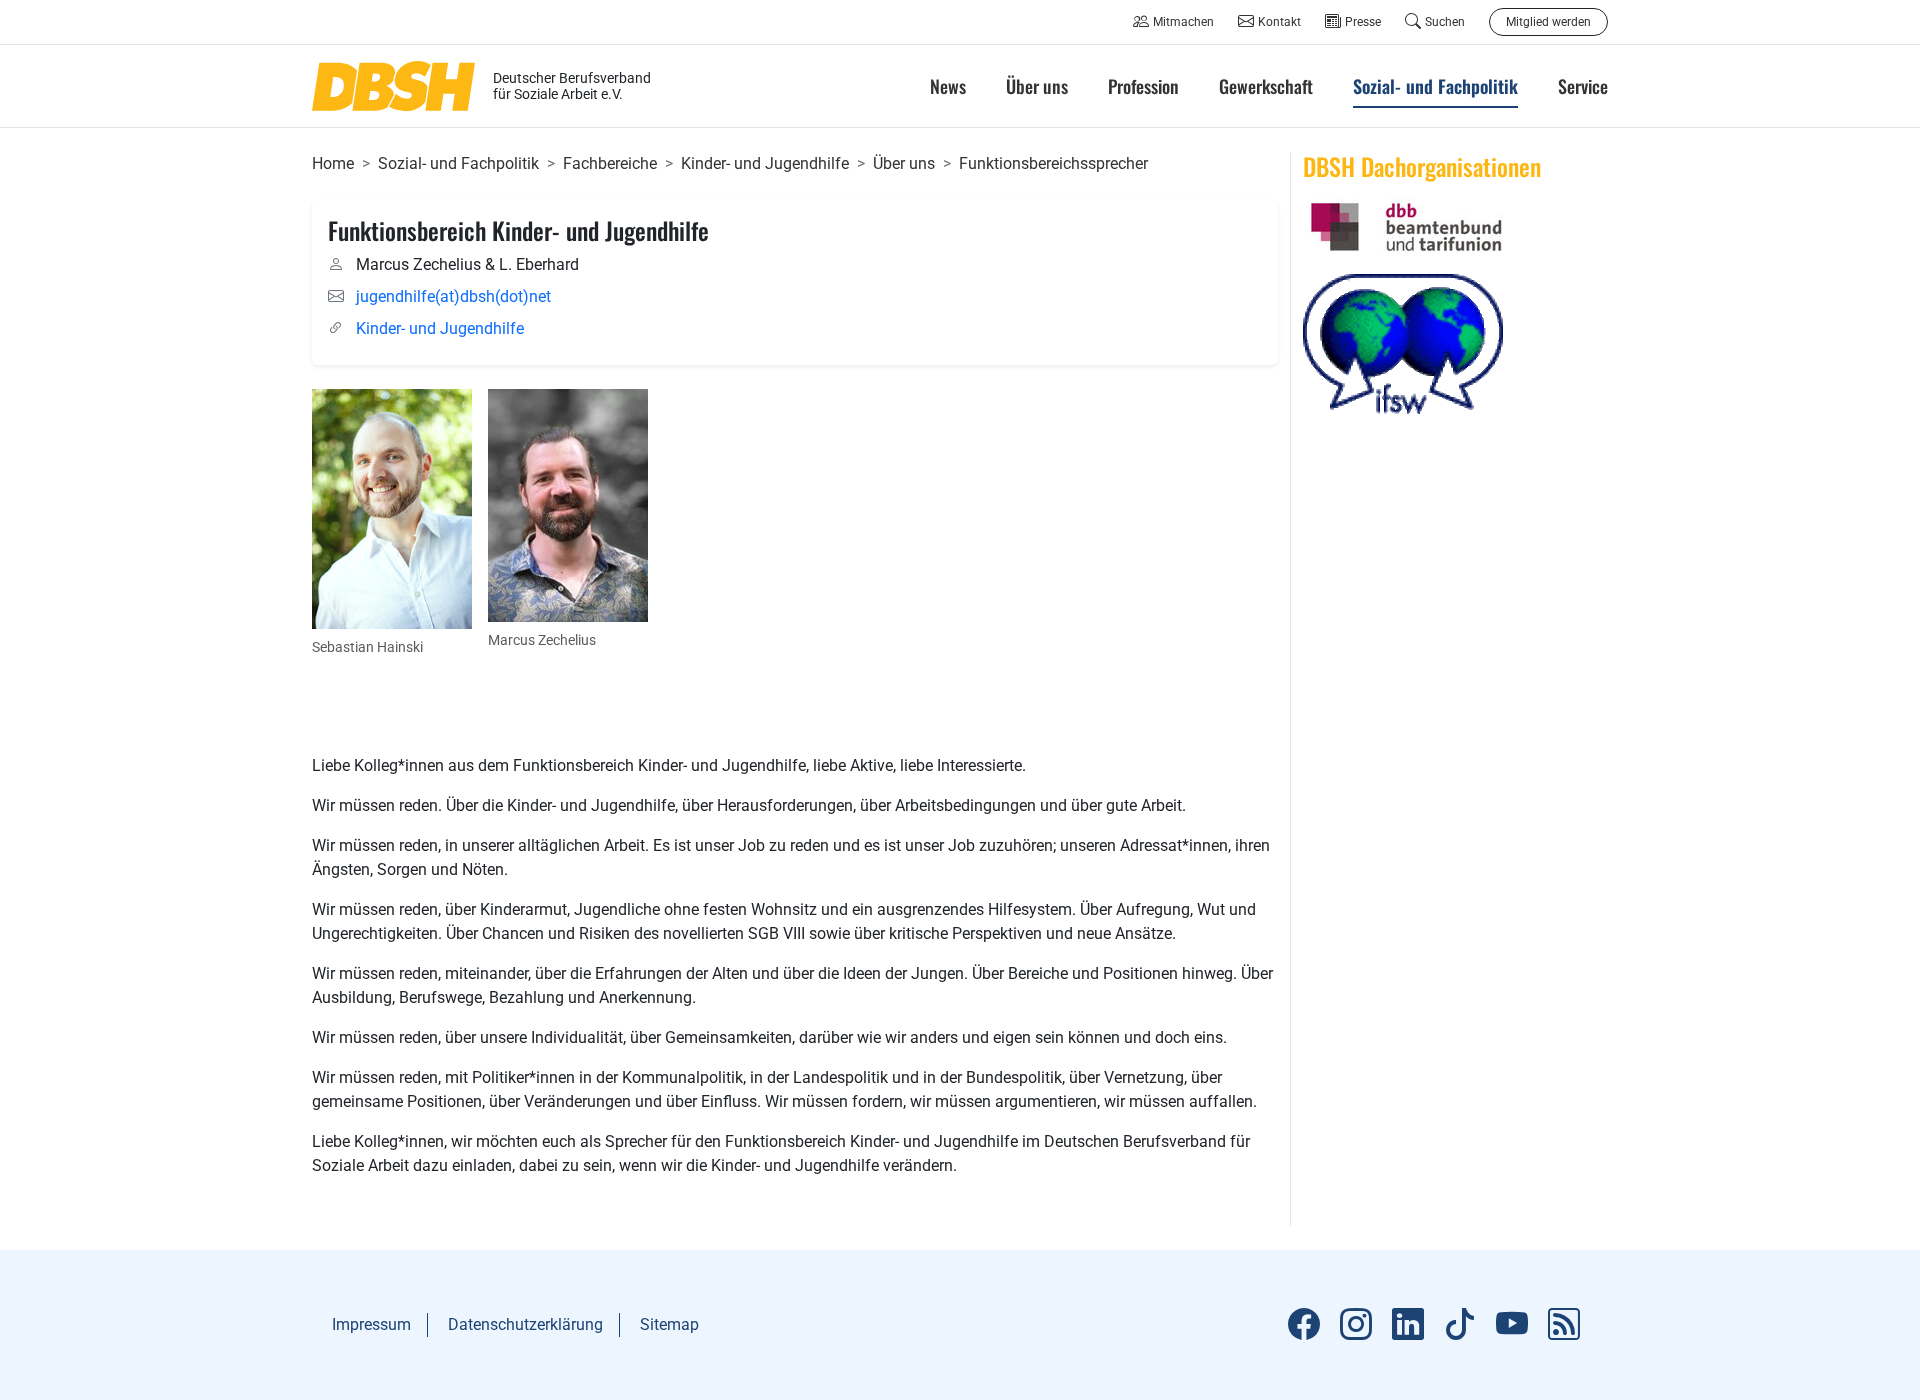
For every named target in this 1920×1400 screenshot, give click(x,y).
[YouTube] (1512, 1325)
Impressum (371, 1324)
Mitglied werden (1548, 22)
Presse (1363, 22)
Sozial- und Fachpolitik (458, 163)
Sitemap (669, 1324)
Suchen (1445, 22)
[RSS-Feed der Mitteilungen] (1564, 1325)
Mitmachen (1183, 22)
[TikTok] (1460, 1325)
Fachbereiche (610, 163)
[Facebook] (1304, 1325)
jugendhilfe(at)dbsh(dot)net (453, 296)
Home (333, 163)
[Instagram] (1356, 1325)
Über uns (904, 163)
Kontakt (1279, 22)
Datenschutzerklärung (525, 1324)
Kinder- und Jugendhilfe (765, 163)
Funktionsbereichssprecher (1053, 163)
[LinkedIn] (1408, 1325)
